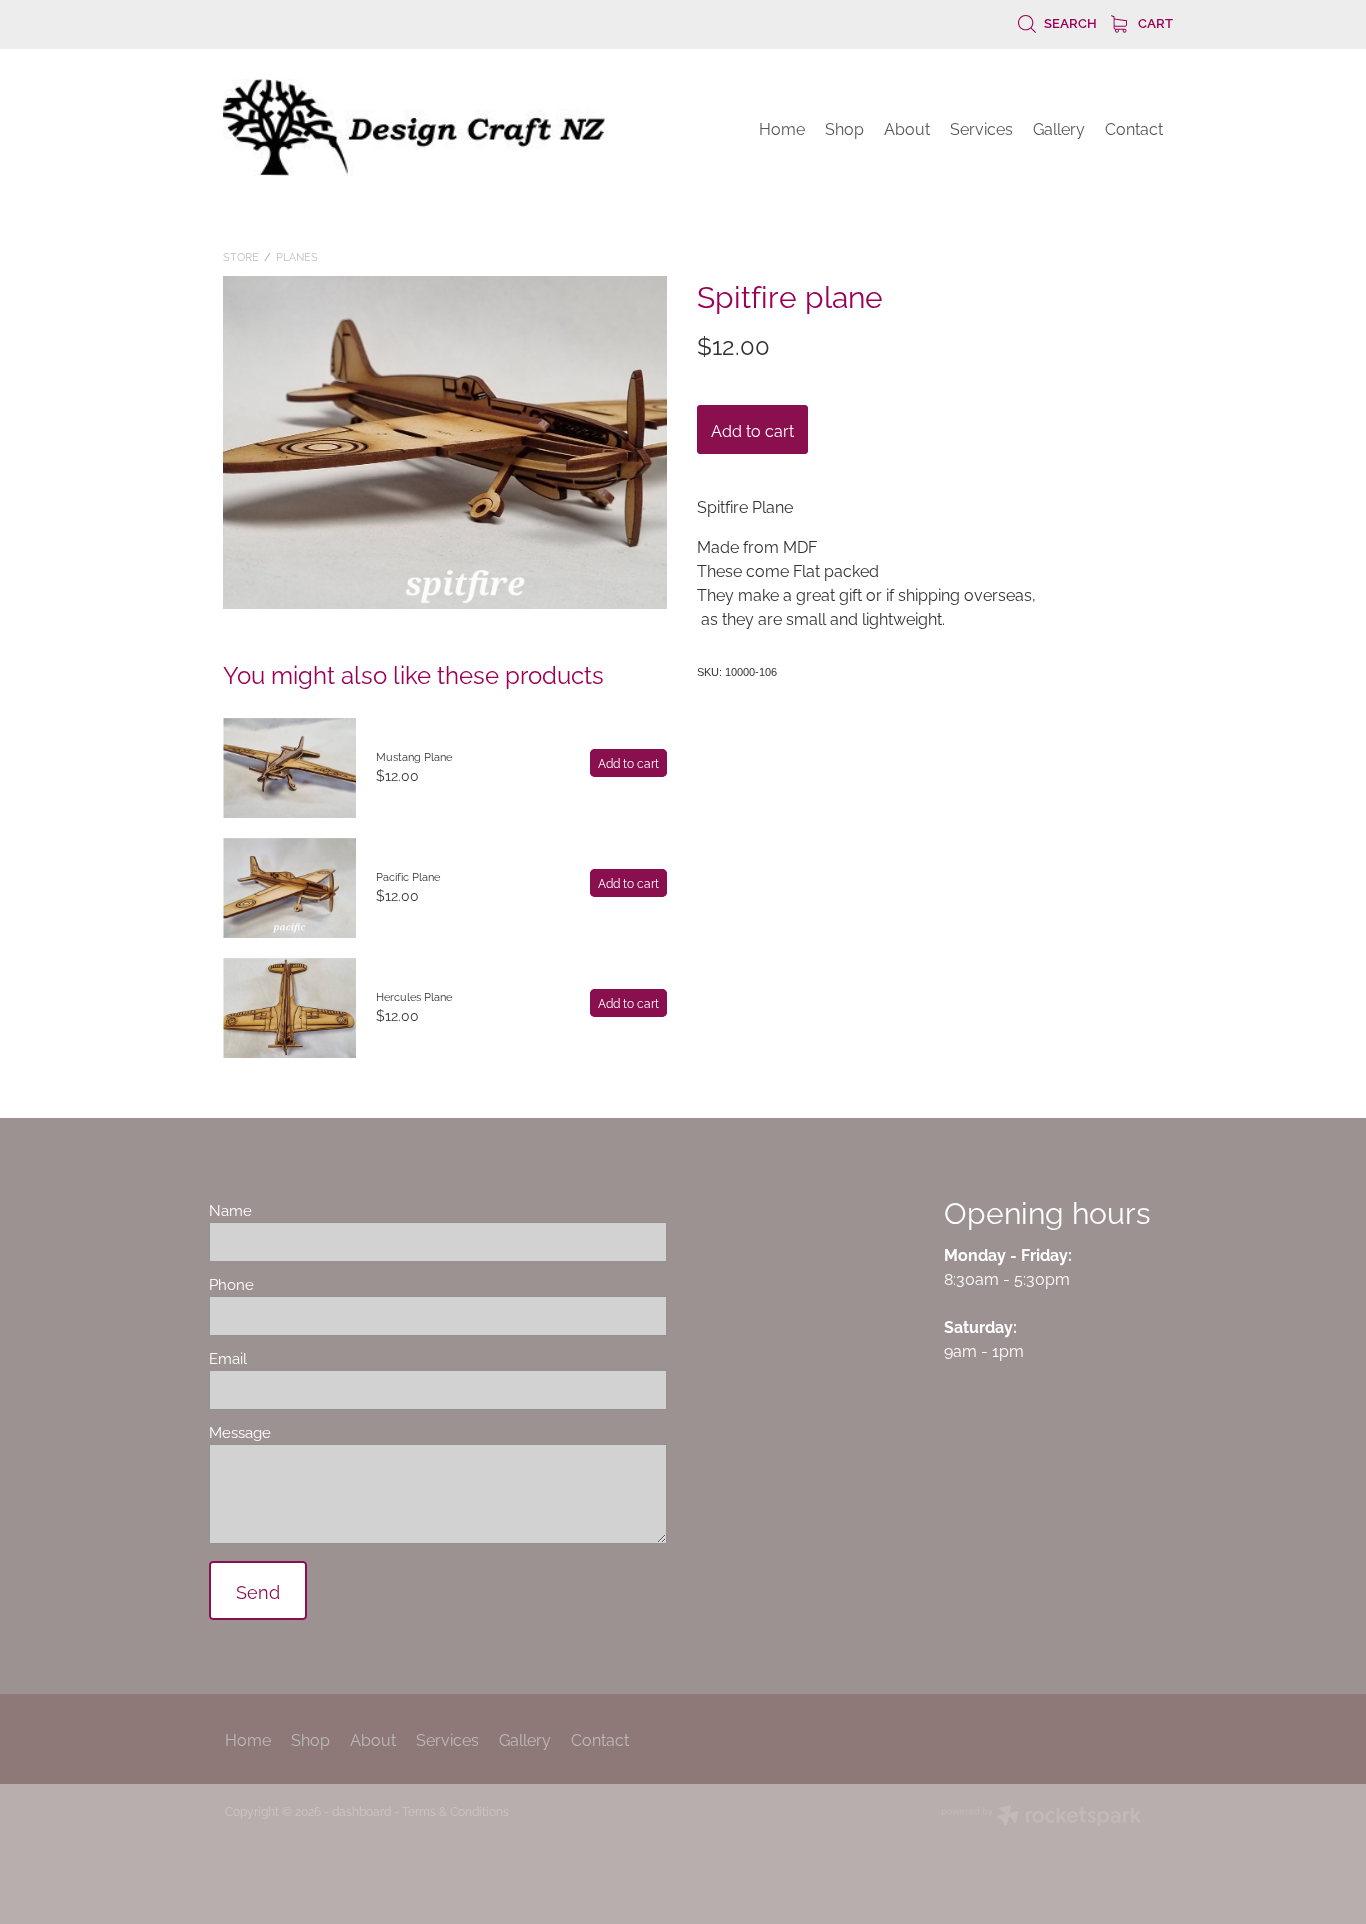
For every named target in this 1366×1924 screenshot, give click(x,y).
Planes (297, 256)
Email (228, 1357)
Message (240, 1431)
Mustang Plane (414, 756)
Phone (231, 1283)
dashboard (361, 1810)
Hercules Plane (414, 996)
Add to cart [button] (752, 430)
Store (241, 256)
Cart (1154, 22)
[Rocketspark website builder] (1041, 1817)
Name (230, 1209)
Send (258, 1590)
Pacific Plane (408, 876)
